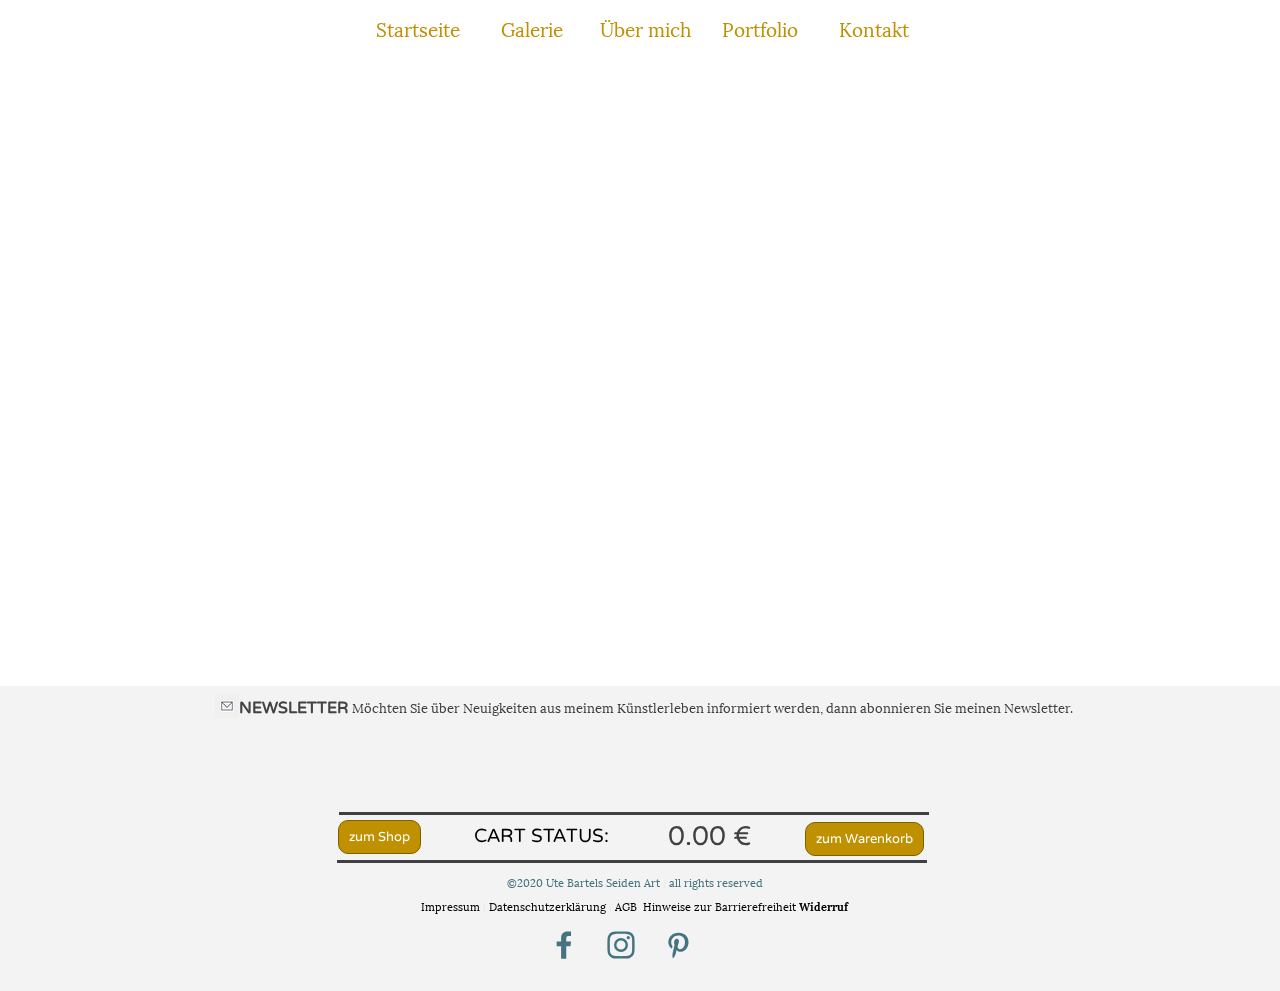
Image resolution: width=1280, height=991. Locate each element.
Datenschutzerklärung (549, 905)
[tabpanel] (643, 707)
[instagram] (621, 945)
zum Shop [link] (379, 837)
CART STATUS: (541, 836)
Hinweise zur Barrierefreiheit (719, 905)
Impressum (450, 905)
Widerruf (823, 906)
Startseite (418, 28)
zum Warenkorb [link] (864, 839)
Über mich (645, 28)
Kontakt (874, 28)
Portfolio (760, 28)
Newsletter (1037, 707)
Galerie (532, 28)
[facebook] (564, 945)
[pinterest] (678, 945)
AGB (626, 905)
